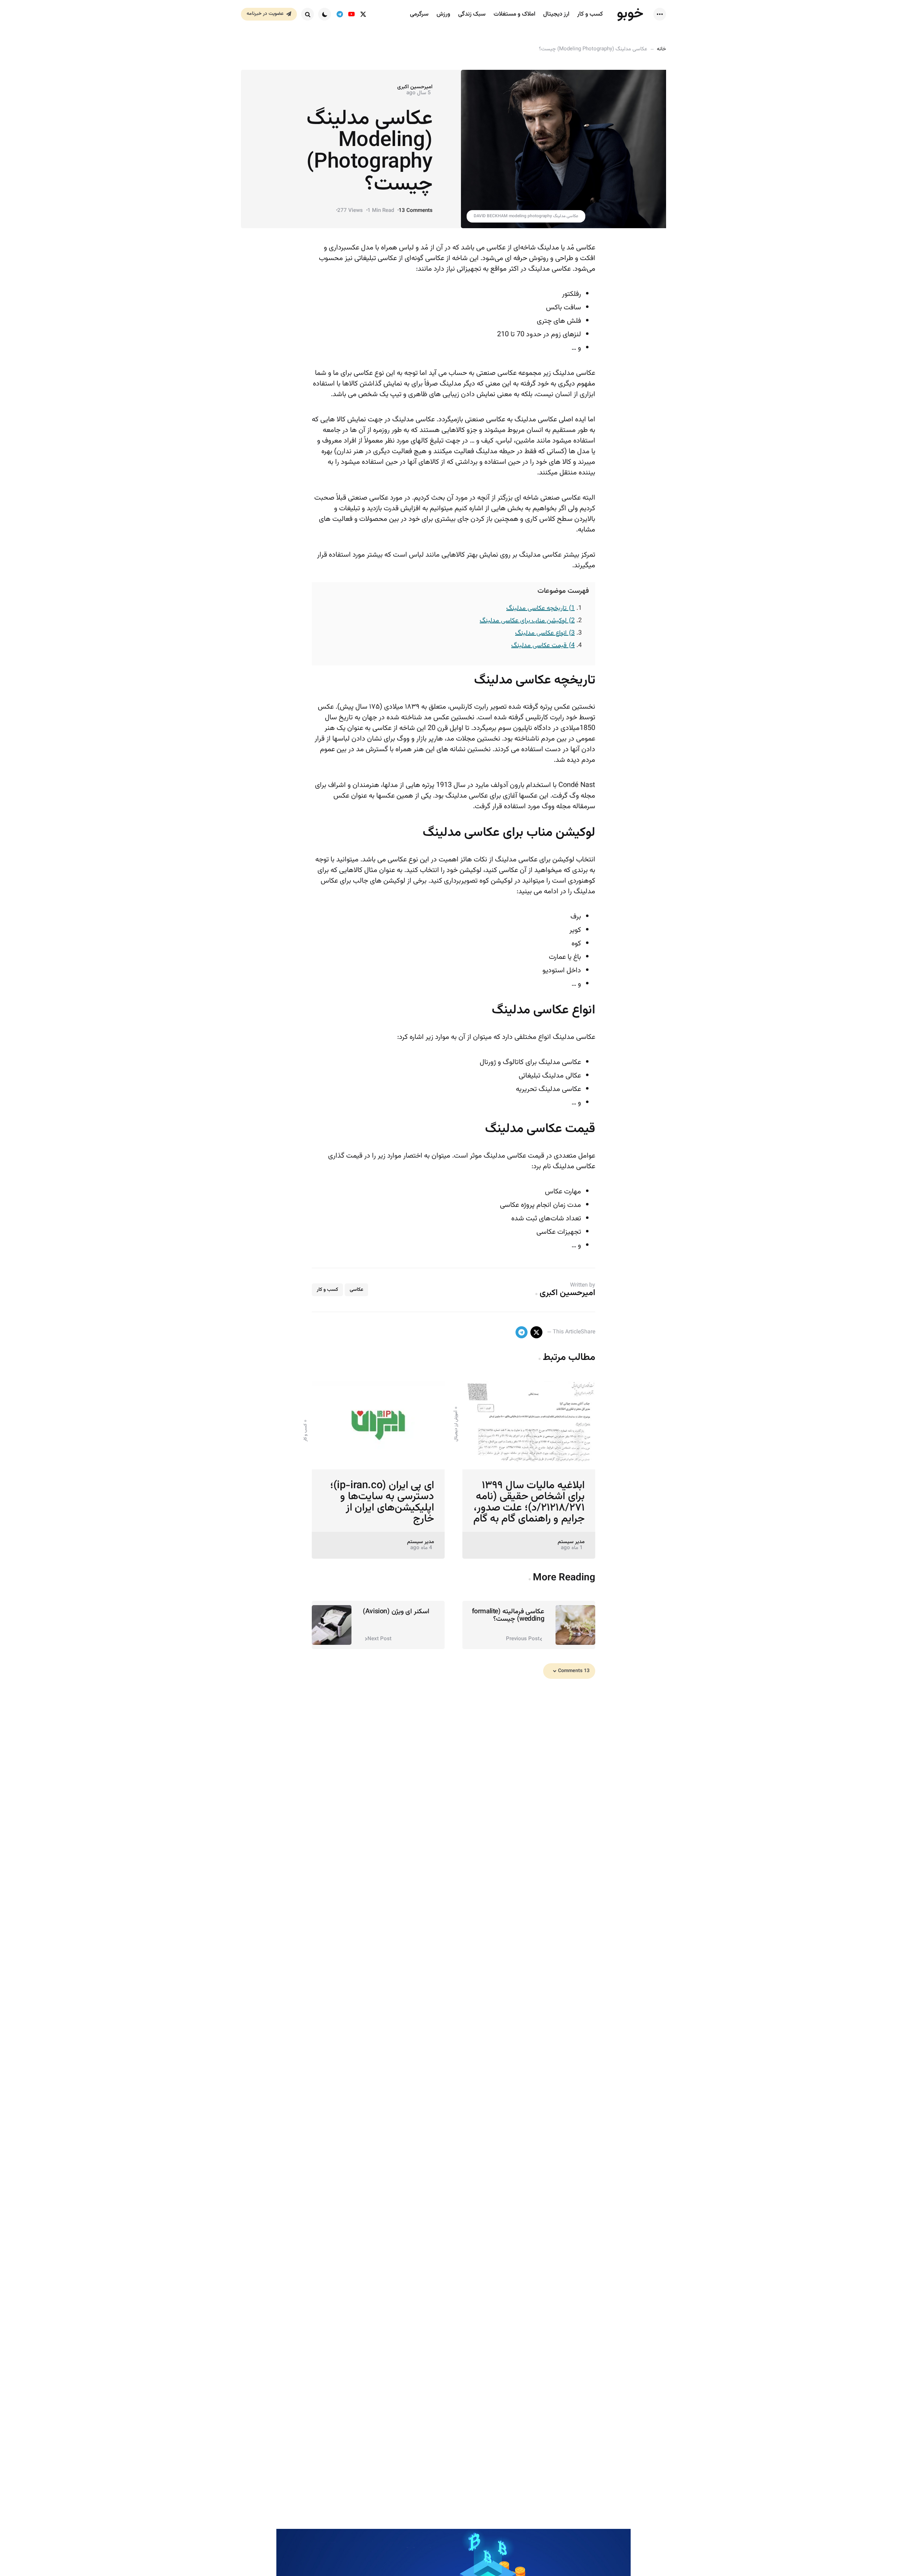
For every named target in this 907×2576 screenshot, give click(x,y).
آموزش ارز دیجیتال (456, 1426)
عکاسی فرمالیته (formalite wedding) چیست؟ (508, 1615)
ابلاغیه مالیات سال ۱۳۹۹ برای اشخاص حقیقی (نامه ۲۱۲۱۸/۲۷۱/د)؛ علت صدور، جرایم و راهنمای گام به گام (529, 1502)
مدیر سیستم (571, 1542)
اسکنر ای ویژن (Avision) (396, 1612)
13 (416, 211)
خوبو (630, 14)
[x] (536, 1332)
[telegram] (340, 14)
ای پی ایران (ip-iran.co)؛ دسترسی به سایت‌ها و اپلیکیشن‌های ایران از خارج (382, 1502)
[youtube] (351, 14)
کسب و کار (327, 1290)
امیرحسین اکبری (415, 87)
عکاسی (356, 1290)
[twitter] (363, 14)
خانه (661, 49)
